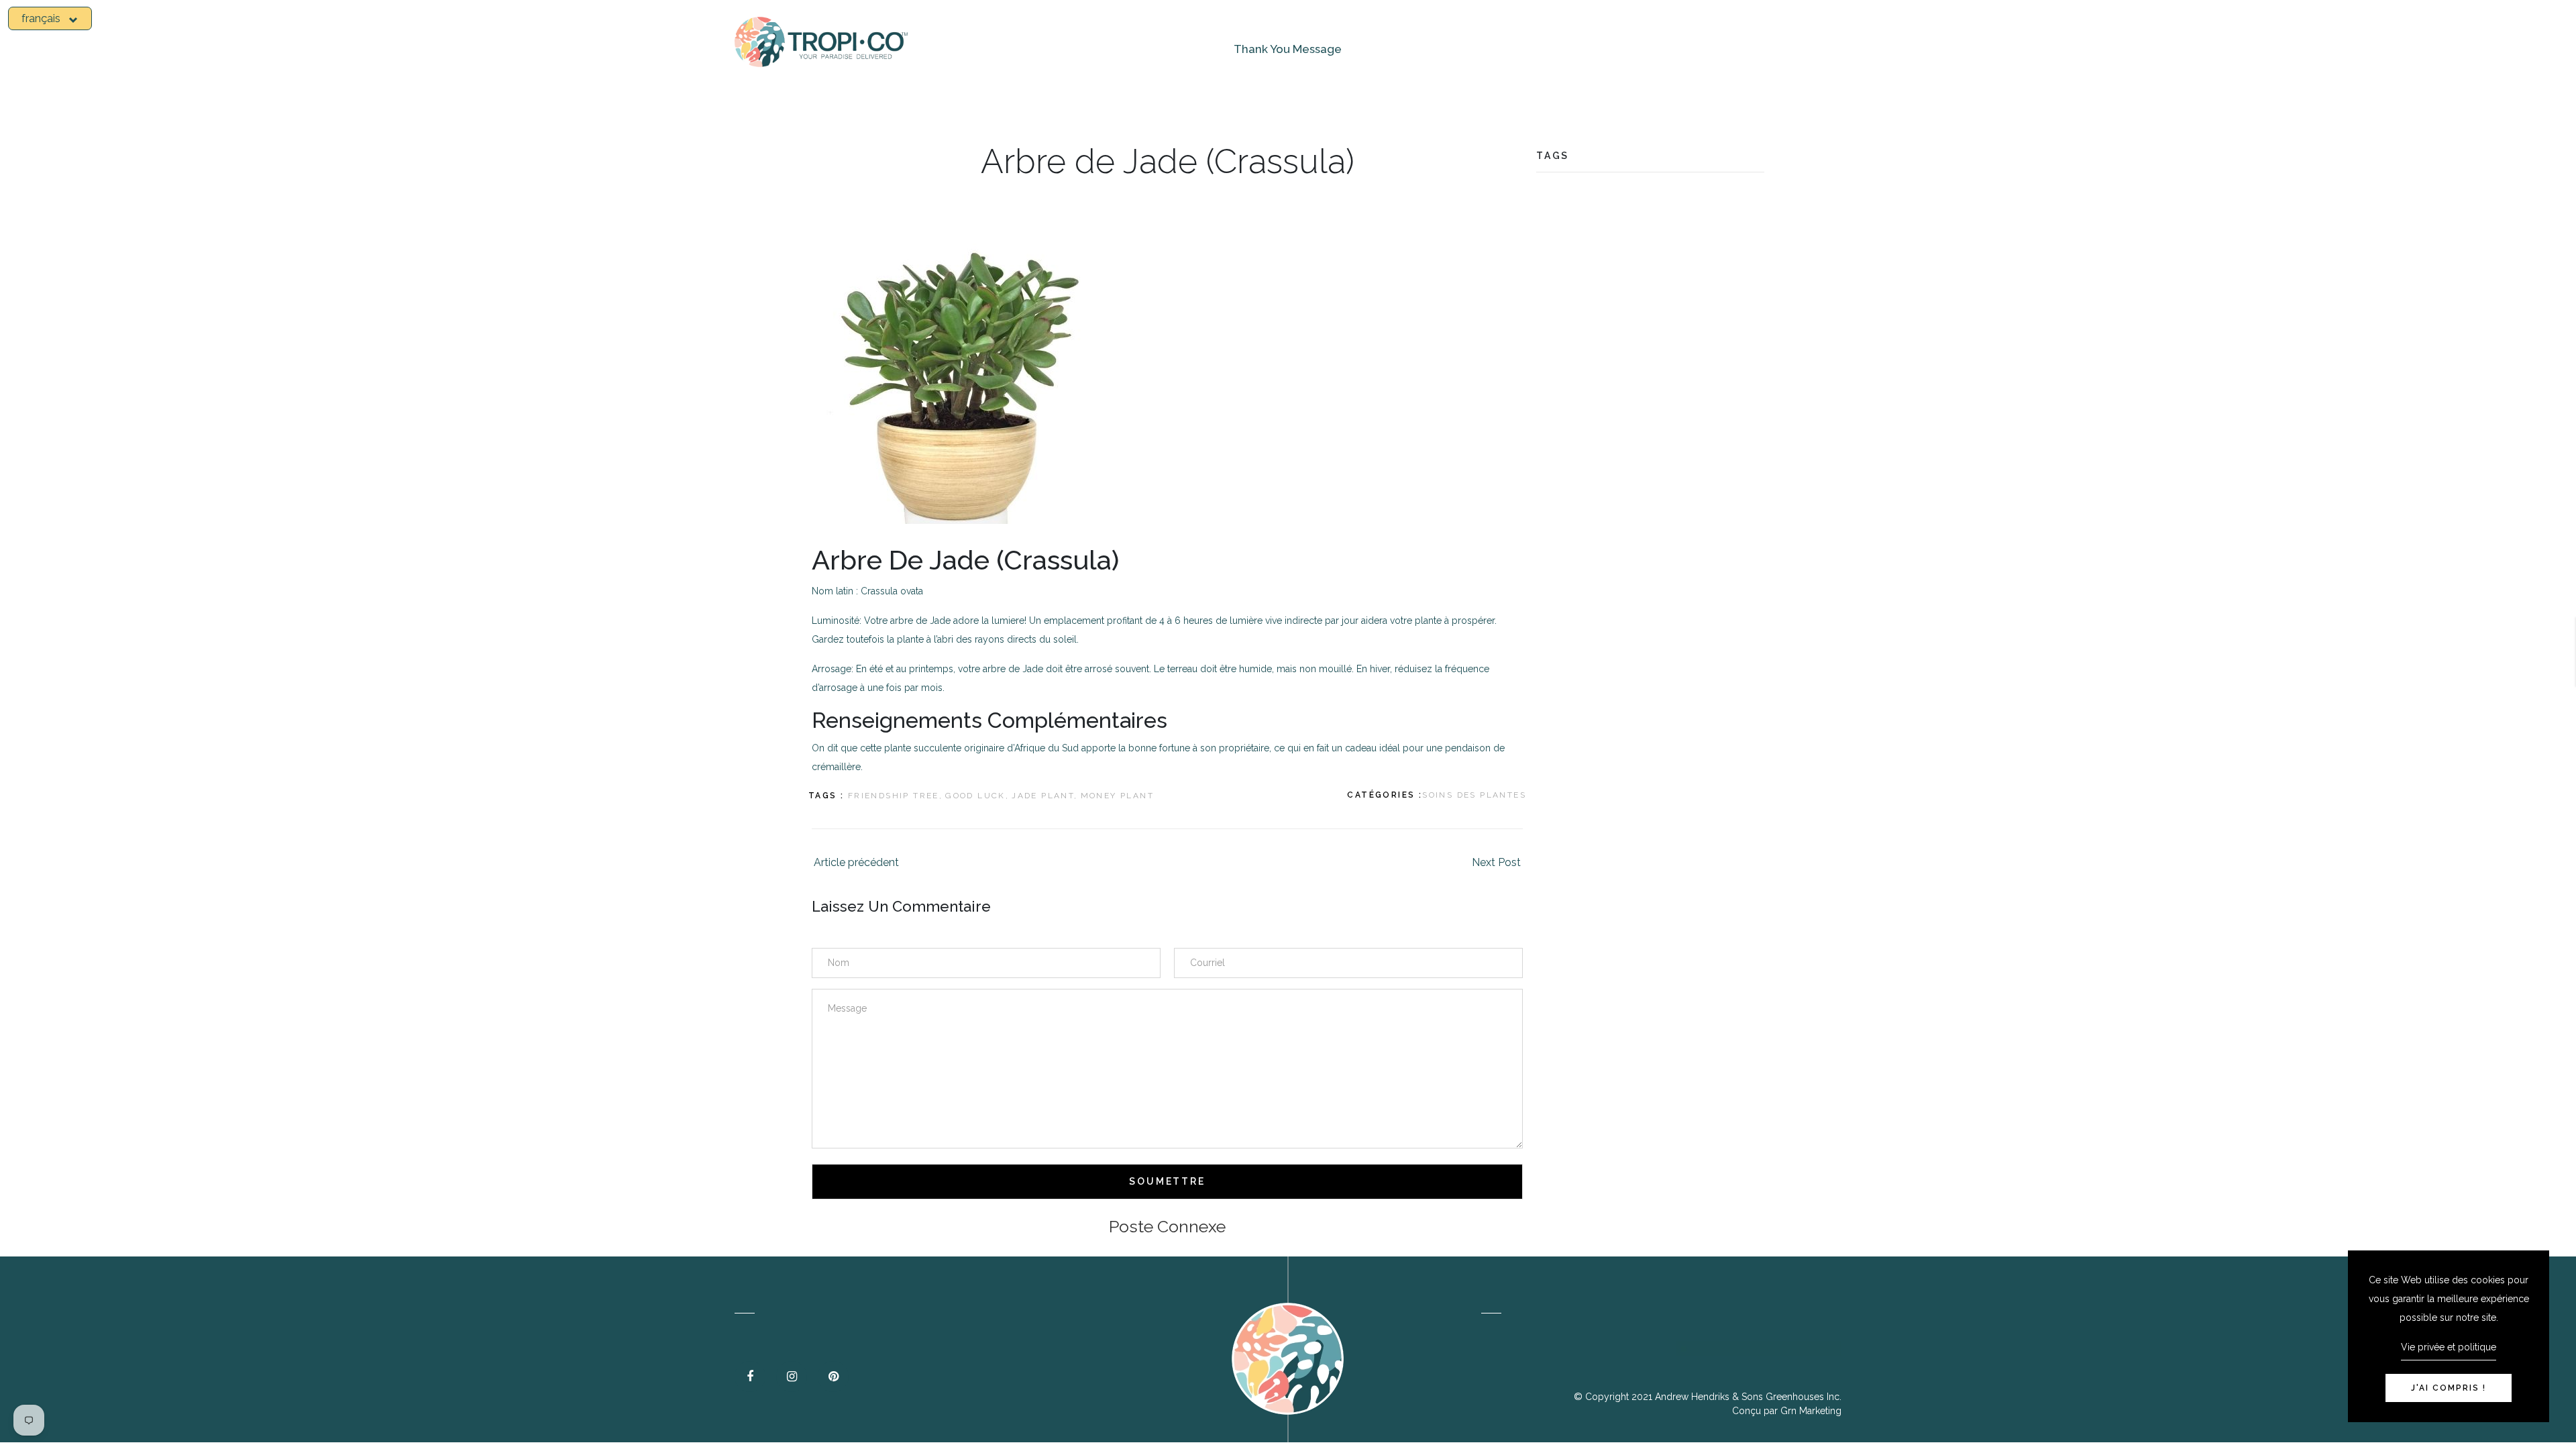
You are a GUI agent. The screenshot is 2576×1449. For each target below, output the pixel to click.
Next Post (1496, 862)
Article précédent (856, 862)
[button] (50, 18)
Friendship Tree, (895, 796)
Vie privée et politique (2449, 1347)
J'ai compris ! (2449, 1388)
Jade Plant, (1044, 796)
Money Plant (1117, 796)
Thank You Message (1288, 49)
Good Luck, (977, 796)
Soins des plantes (1474, 795)
